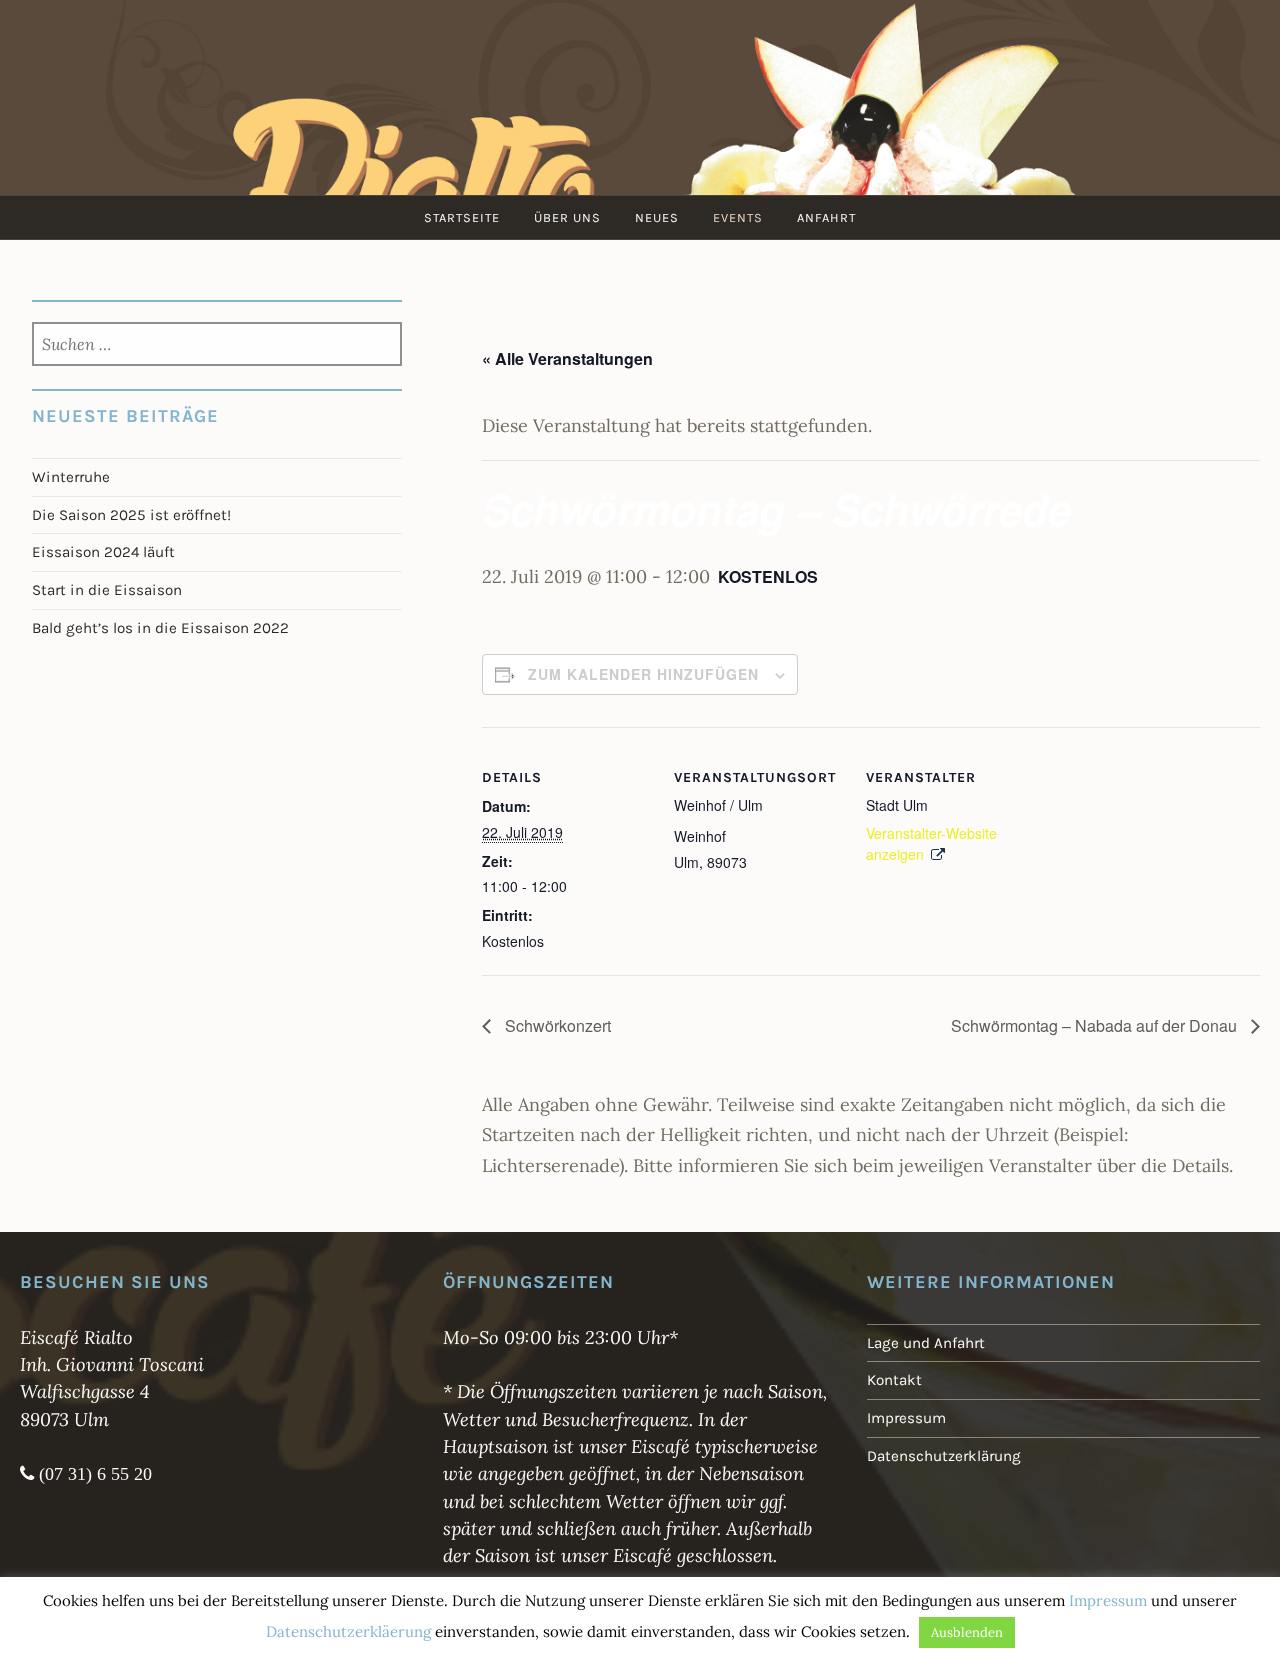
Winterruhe (71, 477)
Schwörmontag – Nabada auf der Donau (1096, 1025)
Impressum (906, 1418)
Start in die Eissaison (107, 590)
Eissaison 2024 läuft (103, 552)
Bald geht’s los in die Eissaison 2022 (160, 628)
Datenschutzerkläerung (348, 1631)
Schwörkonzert (556, 1025)
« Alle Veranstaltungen (567, 358)
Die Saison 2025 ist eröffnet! (131, 515)
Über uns (567, 217)
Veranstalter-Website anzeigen (931, 843)
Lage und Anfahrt (926, 1343)
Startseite (462, 217)
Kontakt (894, 1380)
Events (738, 217)
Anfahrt (826, 217)
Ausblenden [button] (967, 1632)
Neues (657, 217)
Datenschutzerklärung (944, 1456)
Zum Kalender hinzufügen (643, 674)
